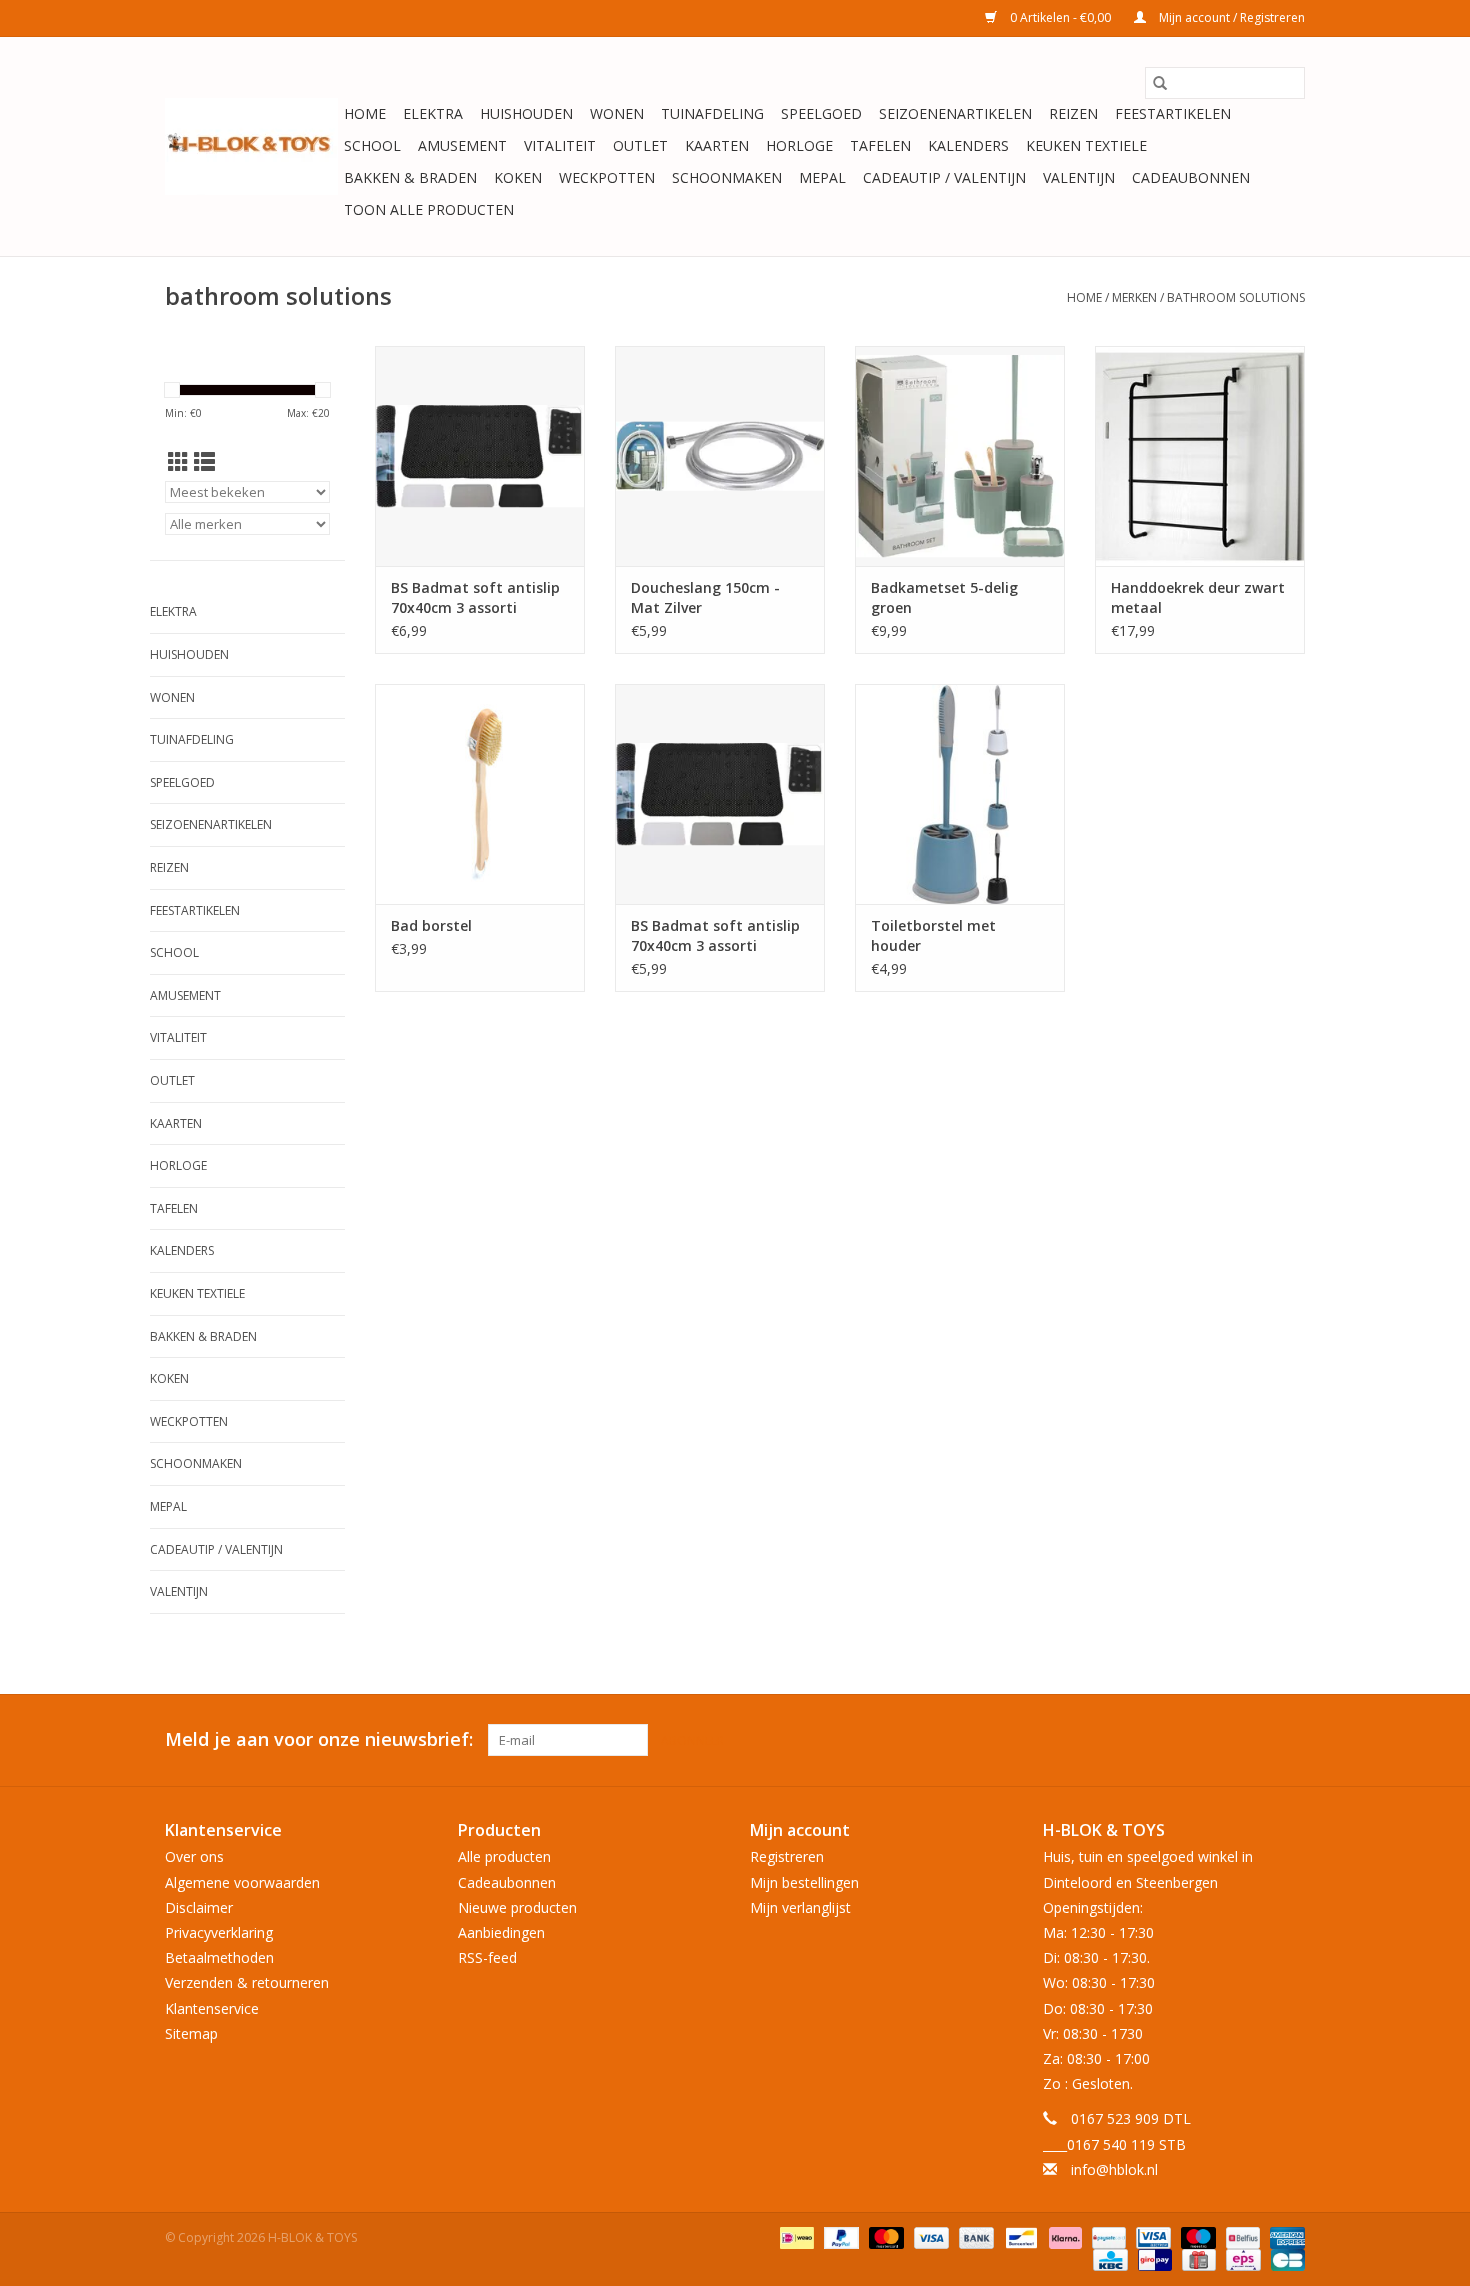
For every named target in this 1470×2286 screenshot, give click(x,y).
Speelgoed (821, 113)
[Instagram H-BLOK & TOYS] (1289, 1740)
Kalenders (968, 145)
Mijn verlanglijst (800, 1907)
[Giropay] (1153, 2258)
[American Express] (1284, 2236)
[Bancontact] (1019, 2236)
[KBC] (1108, 2258)
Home (365, 113)
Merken (1134, 297)
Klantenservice (212, 2008)
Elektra (433, 113)
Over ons (194, 1856)
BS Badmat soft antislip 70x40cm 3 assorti (475, 597)
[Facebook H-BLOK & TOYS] (1253, 1740)
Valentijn (1079, 177)
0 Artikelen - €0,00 (1060, 17)
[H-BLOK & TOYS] (251, 146)
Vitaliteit (560, 145)
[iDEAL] (795, 2236)
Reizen (1073, 113)
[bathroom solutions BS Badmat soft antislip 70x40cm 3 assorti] (480, 456)
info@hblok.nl (1114, 2169)
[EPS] (1241, 2258)
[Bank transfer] (974, 2236)
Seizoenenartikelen (955, 113)
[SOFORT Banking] (1063, 2236)
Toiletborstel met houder (933, 935)
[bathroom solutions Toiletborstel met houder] (960, 794)
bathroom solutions (1236, 297)
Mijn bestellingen (804, 1882)
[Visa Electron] (1151, 2236)
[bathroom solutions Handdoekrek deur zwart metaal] (1200, 456)
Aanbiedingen (501, 1932)
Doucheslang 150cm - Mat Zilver (705, 597)
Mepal (822, 177)
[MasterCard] (884, 2236)
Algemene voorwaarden (242, 1882)
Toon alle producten (429, 209)
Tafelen (880, 145)
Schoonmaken (727, 177)
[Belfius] (1241, 2236)
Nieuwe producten (517, 1907)
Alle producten (504, 1856)
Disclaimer (199, 1907)
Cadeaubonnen (1191, 177)
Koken (518, 177)
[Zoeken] (1160, 83)
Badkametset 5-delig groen (944, 597)
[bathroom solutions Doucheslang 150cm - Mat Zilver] (720, 456)
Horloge (799, 145)
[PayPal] (839, 2236)
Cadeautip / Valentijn (944, 177)
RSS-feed (487, 1957)
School (372, 145)
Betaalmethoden (219, 1957)
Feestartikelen (1173, 113)
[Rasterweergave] (178, 462)
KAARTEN (717, 145)
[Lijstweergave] (204, 462)
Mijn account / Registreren (1230, 17)
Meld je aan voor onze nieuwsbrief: (319, 1739)
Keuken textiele (1086, 145)
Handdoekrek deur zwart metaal (1198, 597)
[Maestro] (1196, 2236)
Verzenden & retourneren (247, 1982)
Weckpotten (607, 177)
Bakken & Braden (410, 177)
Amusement (462, 145)
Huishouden (526, 113)
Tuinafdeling (712, 113)
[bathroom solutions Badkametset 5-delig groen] (960, 456)
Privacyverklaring (219, 1932)
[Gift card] (1197, 2258)
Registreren (787, 1856)
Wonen (617, 113)
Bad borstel (431, 925)
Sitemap (191, 2033)
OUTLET (640, 145)
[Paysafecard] (1107, 2236)
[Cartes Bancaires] (1284, 2258)
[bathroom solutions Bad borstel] (480, 794)
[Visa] (929, 2236)
